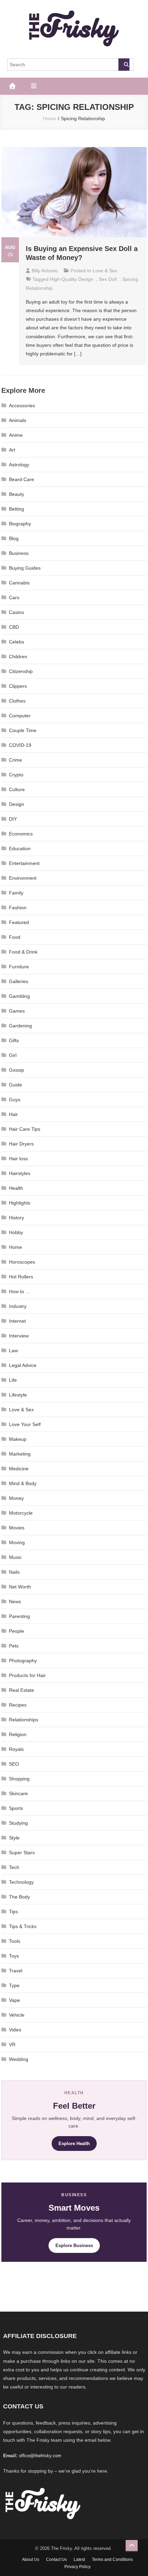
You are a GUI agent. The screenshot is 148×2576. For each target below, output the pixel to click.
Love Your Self (25, 1424)
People (17, 1631)
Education (20, 848)
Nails (14, 1572)
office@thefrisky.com (40, 2456)
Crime (15, 760)
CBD (14, 627)
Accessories (22, 406)
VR (12, 2044)
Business (19, 553)
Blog (14, 538)
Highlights (20, 1203)
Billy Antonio (45, 271)
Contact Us (56, 2560)
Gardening (20, 1026)
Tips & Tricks (23, 1926)
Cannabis (19, 583)
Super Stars (22, 1853)
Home (15, 1247)
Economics (21, 834)
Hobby (16, 1232)
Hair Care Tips (25, 1129)
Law (13, 1350)
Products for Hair (27, 1675)
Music (15, 1557)
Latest (79, 2560)
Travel (16, 1971)
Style (14, 1838)
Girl (13, 1055)
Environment (23, 878)
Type (14, 1985)
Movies (17, 1528)
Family (16, 893)
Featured (19, 922)
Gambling (19, 996)
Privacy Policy (77, 2567)
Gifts (14, 1040)
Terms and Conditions (112, 2560)
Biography (20, 524)
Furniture (19, 967)
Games (17, 1011)
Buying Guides (25, 568)
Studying (18, 1823)
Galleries (19, 981)
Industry (18, 1306)
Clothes (17, 701)
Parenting (19, 1616)
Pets (14, 1646)
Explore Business (74, 2246)
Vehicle (17, 2015)
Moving (17, 1542)
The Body (19, 1897)
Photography (23, 1661)
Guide (15, 1085)
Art (12, 450)
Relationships (24, 1720)
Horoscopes (22, 1262)
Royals (16, 1749)
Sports (16, 1808)
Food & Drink (23, 952)
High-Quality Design (72, 279)
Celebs (17, 642)
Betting (17, 509)
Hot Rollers (21, 1277)
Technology (21, 1882)
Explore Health (74, 2144)
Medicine (19, 1469)
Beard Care (22, 479)
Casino (17, 612)
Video (15, 2030)
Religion (18, 1734)
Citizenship (21, 671)
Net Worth (20, 1587)
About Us (31, 2560)
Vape (14, 2000)
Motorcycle (21, 1513)
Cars (14, 597)
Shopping (19, 1779)
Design (17, 804)
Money (16, 1498)
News (15, 1602)
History (17, 1218)
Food (15, 937)
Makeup (18, 1439)
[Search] (124, 65)
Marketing (20, 1454)
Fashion (18, 908)
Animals (18, 420)
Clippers (18, 686)
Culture (17, 789)
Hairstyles (20, 1173)
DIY (13, 819)
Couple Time (23, 730)
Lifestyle (18, 1395)
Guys (15, 1099)
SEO (14, 1764)
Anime (16, 435)
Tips (13, 1912)
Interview (19, 1336)
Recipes (18, 1705)
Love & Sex (105, 271)
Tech (14, 1867)
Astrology (19, 465)
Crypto (16, 775)
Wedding (19, 2059)
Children (18, 657)
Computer (20, 716)
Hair (13, 1114)
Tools (15, 1941)
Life (13, 1380)
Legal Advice (23, 1365)
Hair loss (18, 1159)
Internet (17, 1321)
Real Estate (22, 1690)
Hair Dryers (21, 1144)
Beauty (17, 494)
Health (16, 1188)
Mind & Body (23, 1483)
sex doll (108, 279)
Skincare (18, 1793)
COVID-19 (20, 745)
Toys (14, 1956)
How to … (20, 1291)
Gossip (17, 1070)
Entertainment (24, 863)
